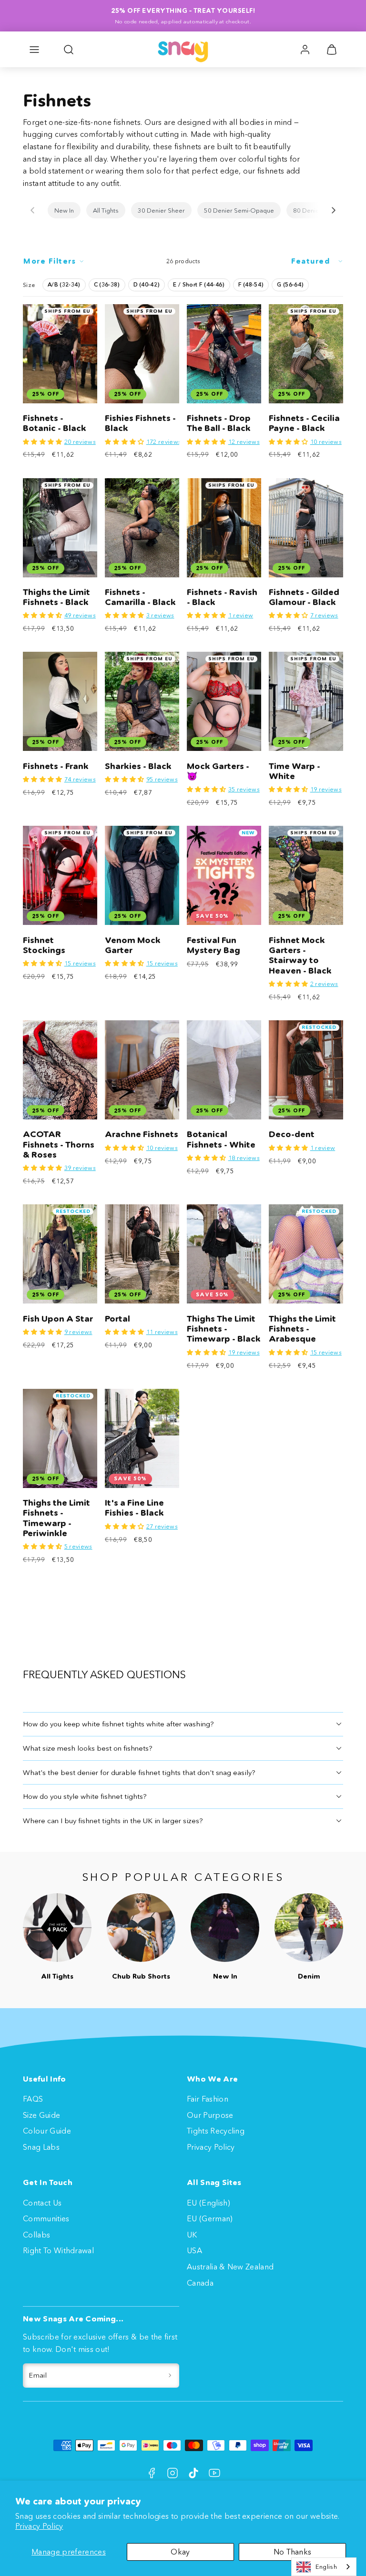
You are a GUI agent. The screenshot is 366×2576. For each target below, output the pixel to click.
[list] (183, 210)
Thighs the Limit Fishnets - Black (56, 597)
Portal (117, 1319)
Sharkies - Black (138, 766)
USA (194, 2250)
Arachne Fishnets (142, 1134)
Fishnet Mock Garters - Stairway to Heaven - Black (300, 955)
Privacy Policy (39, 2526)
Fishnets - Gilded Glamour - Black (304, 597)
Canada (200, 2283)
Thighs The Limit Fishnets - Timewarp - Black (224, 1329)
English (326, 2566)
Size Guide (41, 2115)
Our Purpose (210, 2115)
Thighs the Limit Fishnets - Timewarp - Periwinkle (56, 1518)
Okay (180, 2552)
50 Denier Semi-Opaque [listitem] (239, 210)
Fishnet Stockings (44, 945)
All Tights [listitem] (106, 210)
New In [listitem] (64, 210)
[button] (34, 50)
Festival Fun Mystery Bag (213, 945)
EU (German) (210, 2218)
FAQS (33, 2099)
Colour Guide (47, 2131)
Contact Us (42, 2203)
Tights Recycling (216, 2131)
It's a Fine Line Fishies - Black (134, 1508)
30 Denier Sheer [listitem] (161, 210)
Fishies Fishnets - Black (140, 423)
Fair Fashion (208, 2099)
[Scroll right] (334, 210)
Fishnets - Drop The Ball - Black (219, 423)
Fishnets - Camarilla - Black (140, 597)
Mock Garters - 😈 (218, 771)
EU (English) (208, 2203)
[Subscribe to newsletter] (170, 2376)
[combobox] (324, 2567)
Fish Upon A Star (58, 1319)
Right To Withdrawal (58, 2250)
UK (192, 2235)
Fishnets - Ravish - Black (222, 597)
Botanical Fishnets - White (221, 1139)
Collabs (36, 2235)
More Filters (50, 261)
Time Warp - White (295, 771)
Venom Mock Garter (133, 945)
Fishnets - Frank (56, 766)
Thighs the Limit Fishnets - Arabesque (302, 1329)
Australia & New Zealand (230, 2267)
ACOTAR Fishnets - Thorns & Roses (59, 1144)
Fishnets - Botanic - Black (55, 423)
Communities (46, 2218)
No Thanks (293, 2552)
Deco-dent (292, 1134)
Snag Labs (41, 2147)
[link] (305, 50)
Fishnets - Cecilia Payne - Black (304, 423)
